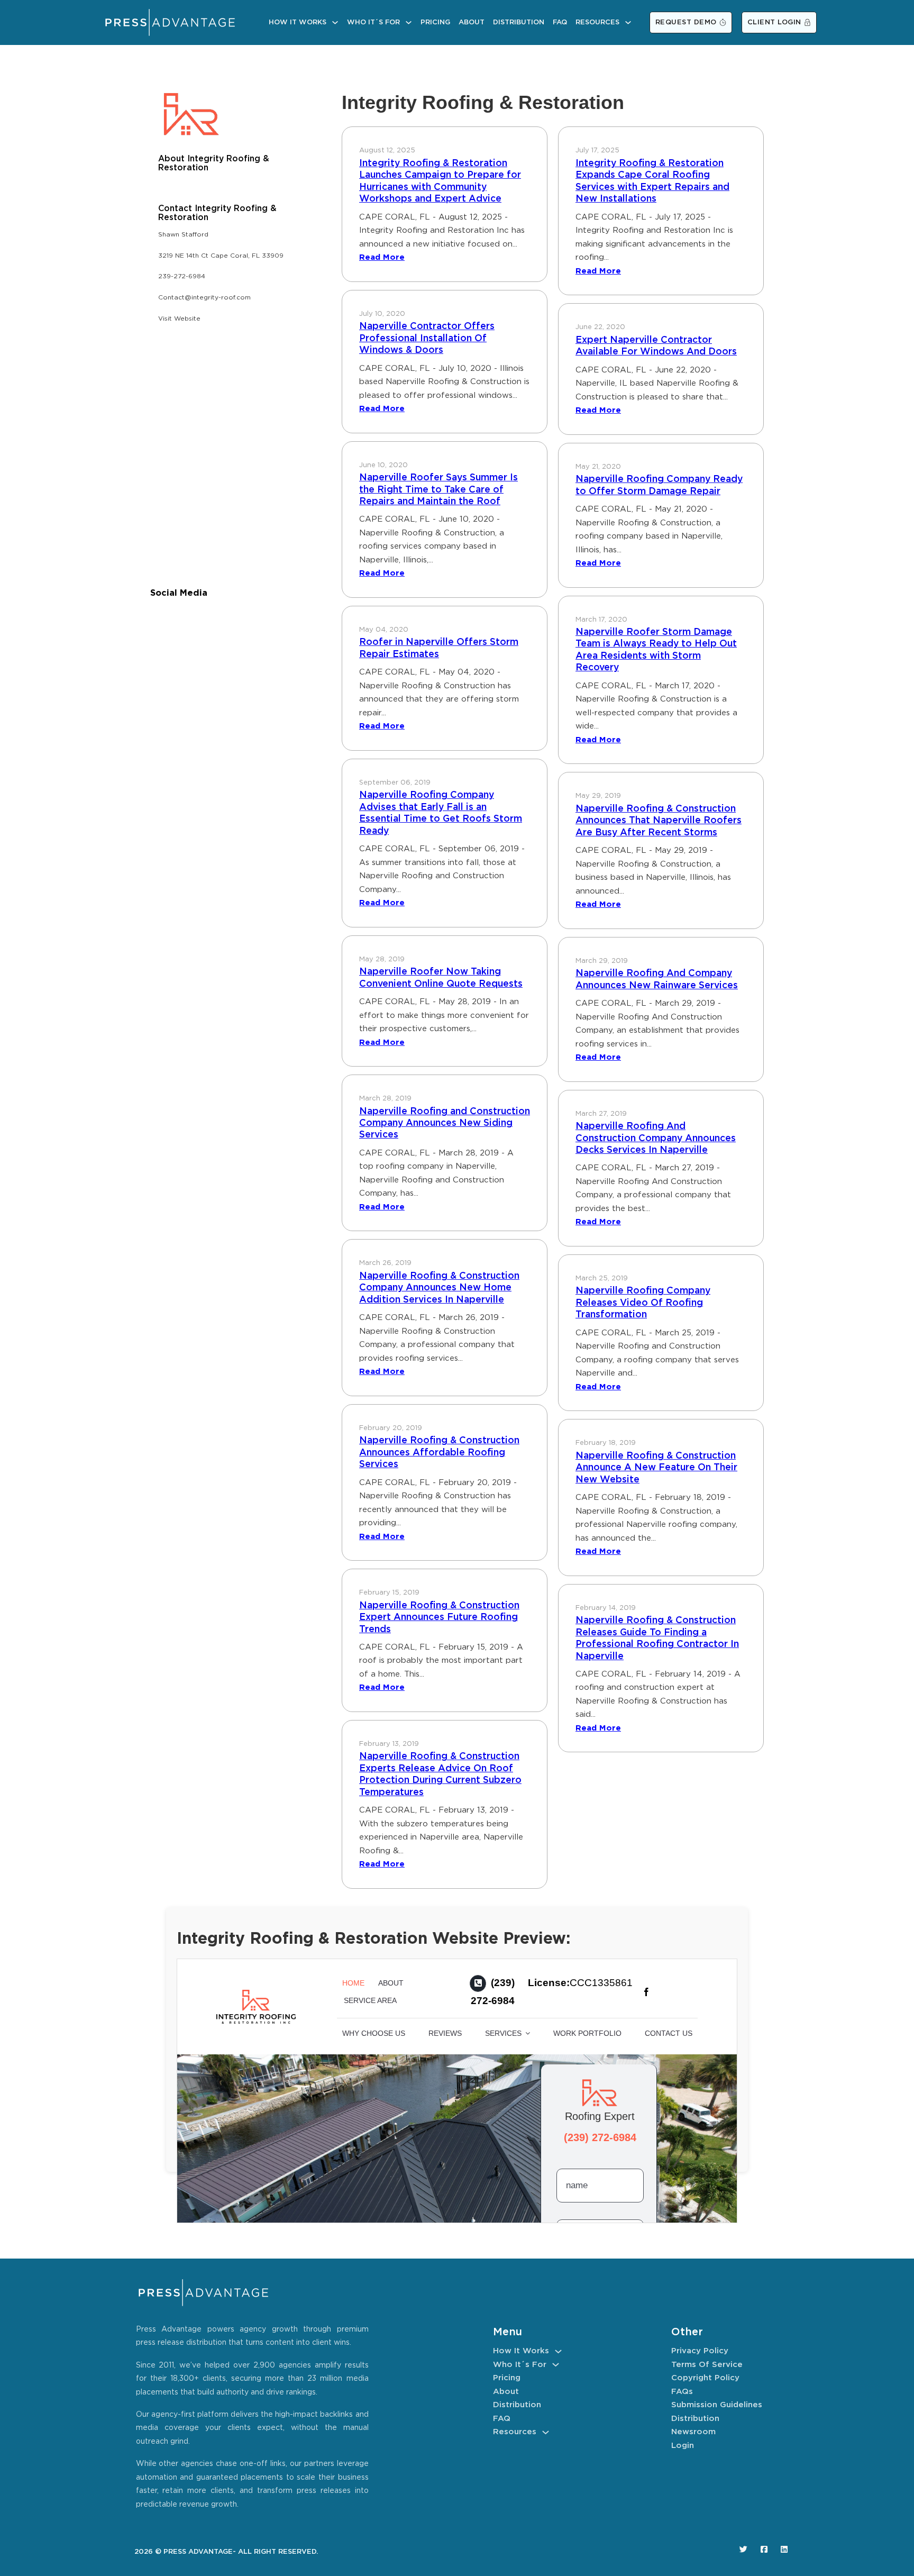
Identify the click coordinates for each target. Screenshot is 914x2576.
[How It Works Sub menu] (335, 22)
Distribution (519, 22)
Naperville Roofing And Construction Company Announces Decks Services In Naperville (656, 1138)
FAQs (682, 2392)
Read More (382, 257)
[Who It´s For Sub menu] (409, 22)
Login (683, 2446)
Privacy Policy (700, 2351)
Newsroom (693, 2432)
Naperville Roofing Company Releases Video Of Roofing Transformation (643, 1303)
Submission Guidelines (717, 2405)
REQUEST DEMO (686, 22)
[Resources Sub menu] (628, 22)
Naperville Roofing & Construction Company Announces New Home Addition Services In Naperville (439, 1288)
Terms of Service (707, 2365)
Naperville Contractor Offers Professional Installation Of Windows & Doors (427, 338)
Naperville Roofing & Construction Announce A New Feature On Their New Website (656, 1468)
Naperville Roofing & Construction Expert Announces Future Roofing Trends (439, 1618)
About (472, 22)
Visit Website (179, 319)
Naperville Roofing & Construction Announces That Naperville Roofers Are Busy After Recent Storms (659, 821)
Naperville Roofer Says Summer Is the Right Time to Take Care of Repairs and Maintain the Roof (438, 490)
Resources (597, 22)
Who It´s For (373, 22)
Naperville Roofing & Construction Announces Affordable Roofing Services (439, 1453)
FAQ (560, 22)
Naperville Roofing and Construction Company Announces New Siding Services (445, 1123)
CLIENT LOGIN (774, 22)
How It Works (298, 22)
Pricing (435, 22)
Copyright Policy (705, 2378)
